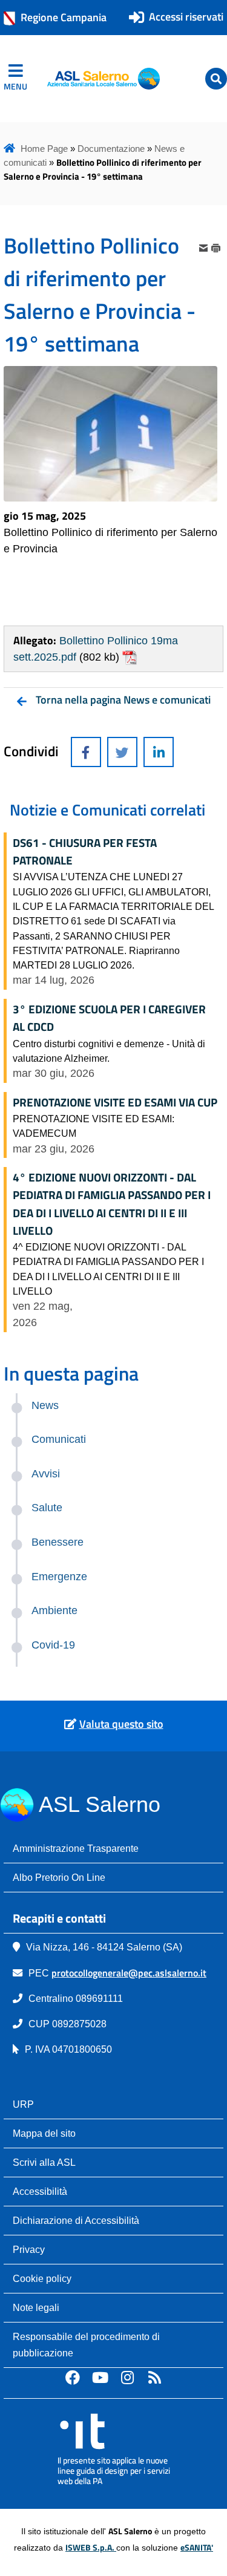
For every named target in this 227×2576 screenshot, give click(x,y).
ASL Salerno (100, 1804)
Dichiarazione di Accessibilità (76, 2220)
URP (23, 2104)
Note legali (36, 2307)
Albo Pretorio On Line (59, 1877)
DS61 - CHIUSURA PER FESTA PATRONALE (85, 852)
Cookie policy (42, 2278)
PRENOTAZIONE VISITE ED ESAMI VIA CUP (115, 1102)
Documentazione (111, 149)
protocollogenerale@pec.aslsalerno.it (129, 1973)
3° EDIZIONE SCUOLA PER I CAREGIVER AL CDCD (109, 1018)
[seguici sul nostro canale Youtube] (100, 2377)
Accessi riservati (186, 17)
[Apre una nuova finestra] (86, 752)
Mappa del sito (44, 2133)
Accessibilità (40, 2191)
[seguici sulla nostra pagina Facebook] (73, 2377)
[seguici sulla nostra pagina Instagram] (127, 2377)
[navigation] (15, 79)
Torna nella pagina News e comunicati (123, 700)
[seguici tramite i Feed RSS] (154, 2377)
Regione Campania (64, 17)
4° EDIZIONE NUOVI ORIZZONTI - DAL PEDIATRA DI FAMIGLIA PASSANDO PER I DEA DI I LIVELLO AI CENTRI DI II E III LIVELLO (112, 1204)
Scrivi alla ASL (44, 2162)
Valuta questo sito (121, 1724)
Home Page (44, 149)
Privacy (29, 2249)
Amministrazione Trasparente (76, 1848)
